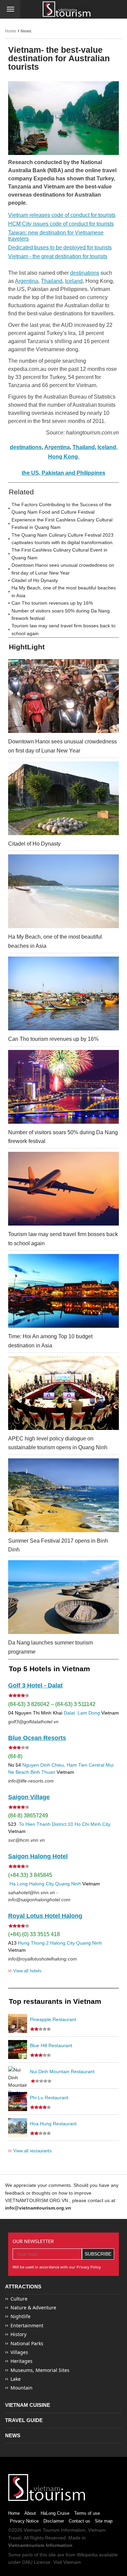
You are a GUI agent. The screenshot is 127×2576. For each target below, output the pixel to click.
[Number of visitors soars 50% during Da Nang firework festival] (63, 1087)
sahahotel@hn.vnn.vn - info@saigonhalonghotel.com (39, 1896)
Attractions (23, 2287)
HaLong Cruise (55, 2513)
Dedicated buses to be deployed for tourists (60, 248)
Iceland (74, 281)
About (30, 2513)
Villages (19, 2352)
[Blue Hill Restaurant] (18, 2049)
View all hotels (25, 1970)
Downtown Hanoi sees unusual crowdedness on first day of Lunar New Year (63, 569)
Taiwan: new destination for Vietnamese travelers (56, 236)
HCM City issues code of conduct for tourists (61, 224)
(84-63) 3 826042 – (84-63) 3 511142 (52, 1704)
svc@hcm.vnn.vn (26, 1840)
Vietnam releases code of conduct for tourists (62, 215)
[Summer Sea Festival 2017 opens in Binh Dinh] (63, 1495)
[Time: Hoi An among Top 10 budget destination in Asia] (63, 1291)
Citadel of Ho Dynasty (35, 580)
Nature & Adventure (33, 2308)
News (26, 31)
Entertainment (27, 2325)
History (18, 2334)
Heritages (22, 2361)
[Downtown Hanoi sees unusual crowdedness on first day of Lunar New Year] (63, 696)
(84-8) (15, 1756)
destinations (85, 273)
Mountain (22, 2388)
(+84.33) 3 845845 (30, 1875)
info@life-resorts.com (31, 1781)
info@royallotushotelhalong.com (43, 1959)
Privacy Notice (24, 2521)
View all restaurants (30, 2151)
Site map (104, 2521)
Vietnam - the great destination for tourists (58, 256)
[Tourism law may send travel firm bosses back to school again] (63, 1189)
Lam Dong (89, 1713)
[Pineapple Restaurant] (18, 2023)
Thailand (52, 281)
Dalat (69, 1713)
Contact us (79, 2521)
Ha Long (19, 1884)
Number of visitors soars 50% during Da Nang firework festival (61, 614)
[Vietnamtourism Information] (67, 10)
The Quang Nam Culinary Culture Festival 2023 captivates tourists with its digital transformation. (63, 539)
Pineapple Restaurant (53, 2019)
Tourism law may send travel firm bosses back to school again (63, 629)
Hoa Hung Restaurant (53, 2124)
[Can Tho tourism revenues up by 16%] (63, 993)
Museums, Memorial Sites (40, 2370)
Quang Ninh (68, 1884)
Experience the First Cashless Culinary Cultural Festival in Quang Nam (62, 523)
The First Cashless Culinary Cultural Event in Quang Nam (59, 554)
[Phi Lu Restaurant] (18, 2102)
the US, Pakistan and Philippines (63, 473)
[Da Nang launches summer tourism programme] (63, 1597)
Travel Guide (24, 2420)
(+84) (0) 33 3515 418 (34, 1934)
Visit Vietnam (67, 2562)
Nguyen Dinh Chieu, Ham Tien (55, 1765)
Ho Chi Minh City (92, 1824)
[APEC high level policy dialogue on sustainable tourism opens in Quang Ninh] (63, 1393)
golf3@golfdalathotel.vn (33, 1722)
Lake (16, 2379)
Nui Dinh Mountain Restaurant (62, 2071)
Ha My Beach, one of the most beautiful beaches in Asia (64, 591)
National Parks (27, 2343)
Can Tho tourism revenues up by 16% (52, 603)
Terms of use (87, 2513)
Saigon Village (29, 1797)
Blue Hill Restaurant (51, 2045)
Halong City (41, 1884)
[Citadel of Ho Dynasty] (63, 798)
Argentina (27, 281)
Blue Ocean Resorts (37, 1738)
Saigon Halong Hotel (38, 1856)
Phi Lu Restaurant (49, 2098)
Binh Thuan (43, 1772)
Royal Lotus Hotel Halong (45, 1916)
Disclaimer (54, 2521)
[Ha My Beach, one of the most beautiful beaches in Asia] (63, 891)
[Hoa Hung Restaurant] (18, 2128)
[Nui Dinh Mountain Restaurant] (18, 2076)
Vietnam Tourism (42, 2530)
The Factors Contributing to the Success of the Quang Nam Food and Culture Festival (61, 508)
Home (11, 31)
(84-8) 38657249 (28, 1816)
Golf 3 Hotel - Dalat (35, 1685)
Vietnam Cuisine (28, 2405)
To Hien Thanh (34, 1824)
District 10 (62, 1824)
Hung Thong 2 (33, 1943)
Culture (19, 2299)
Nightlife (20, 2316)
